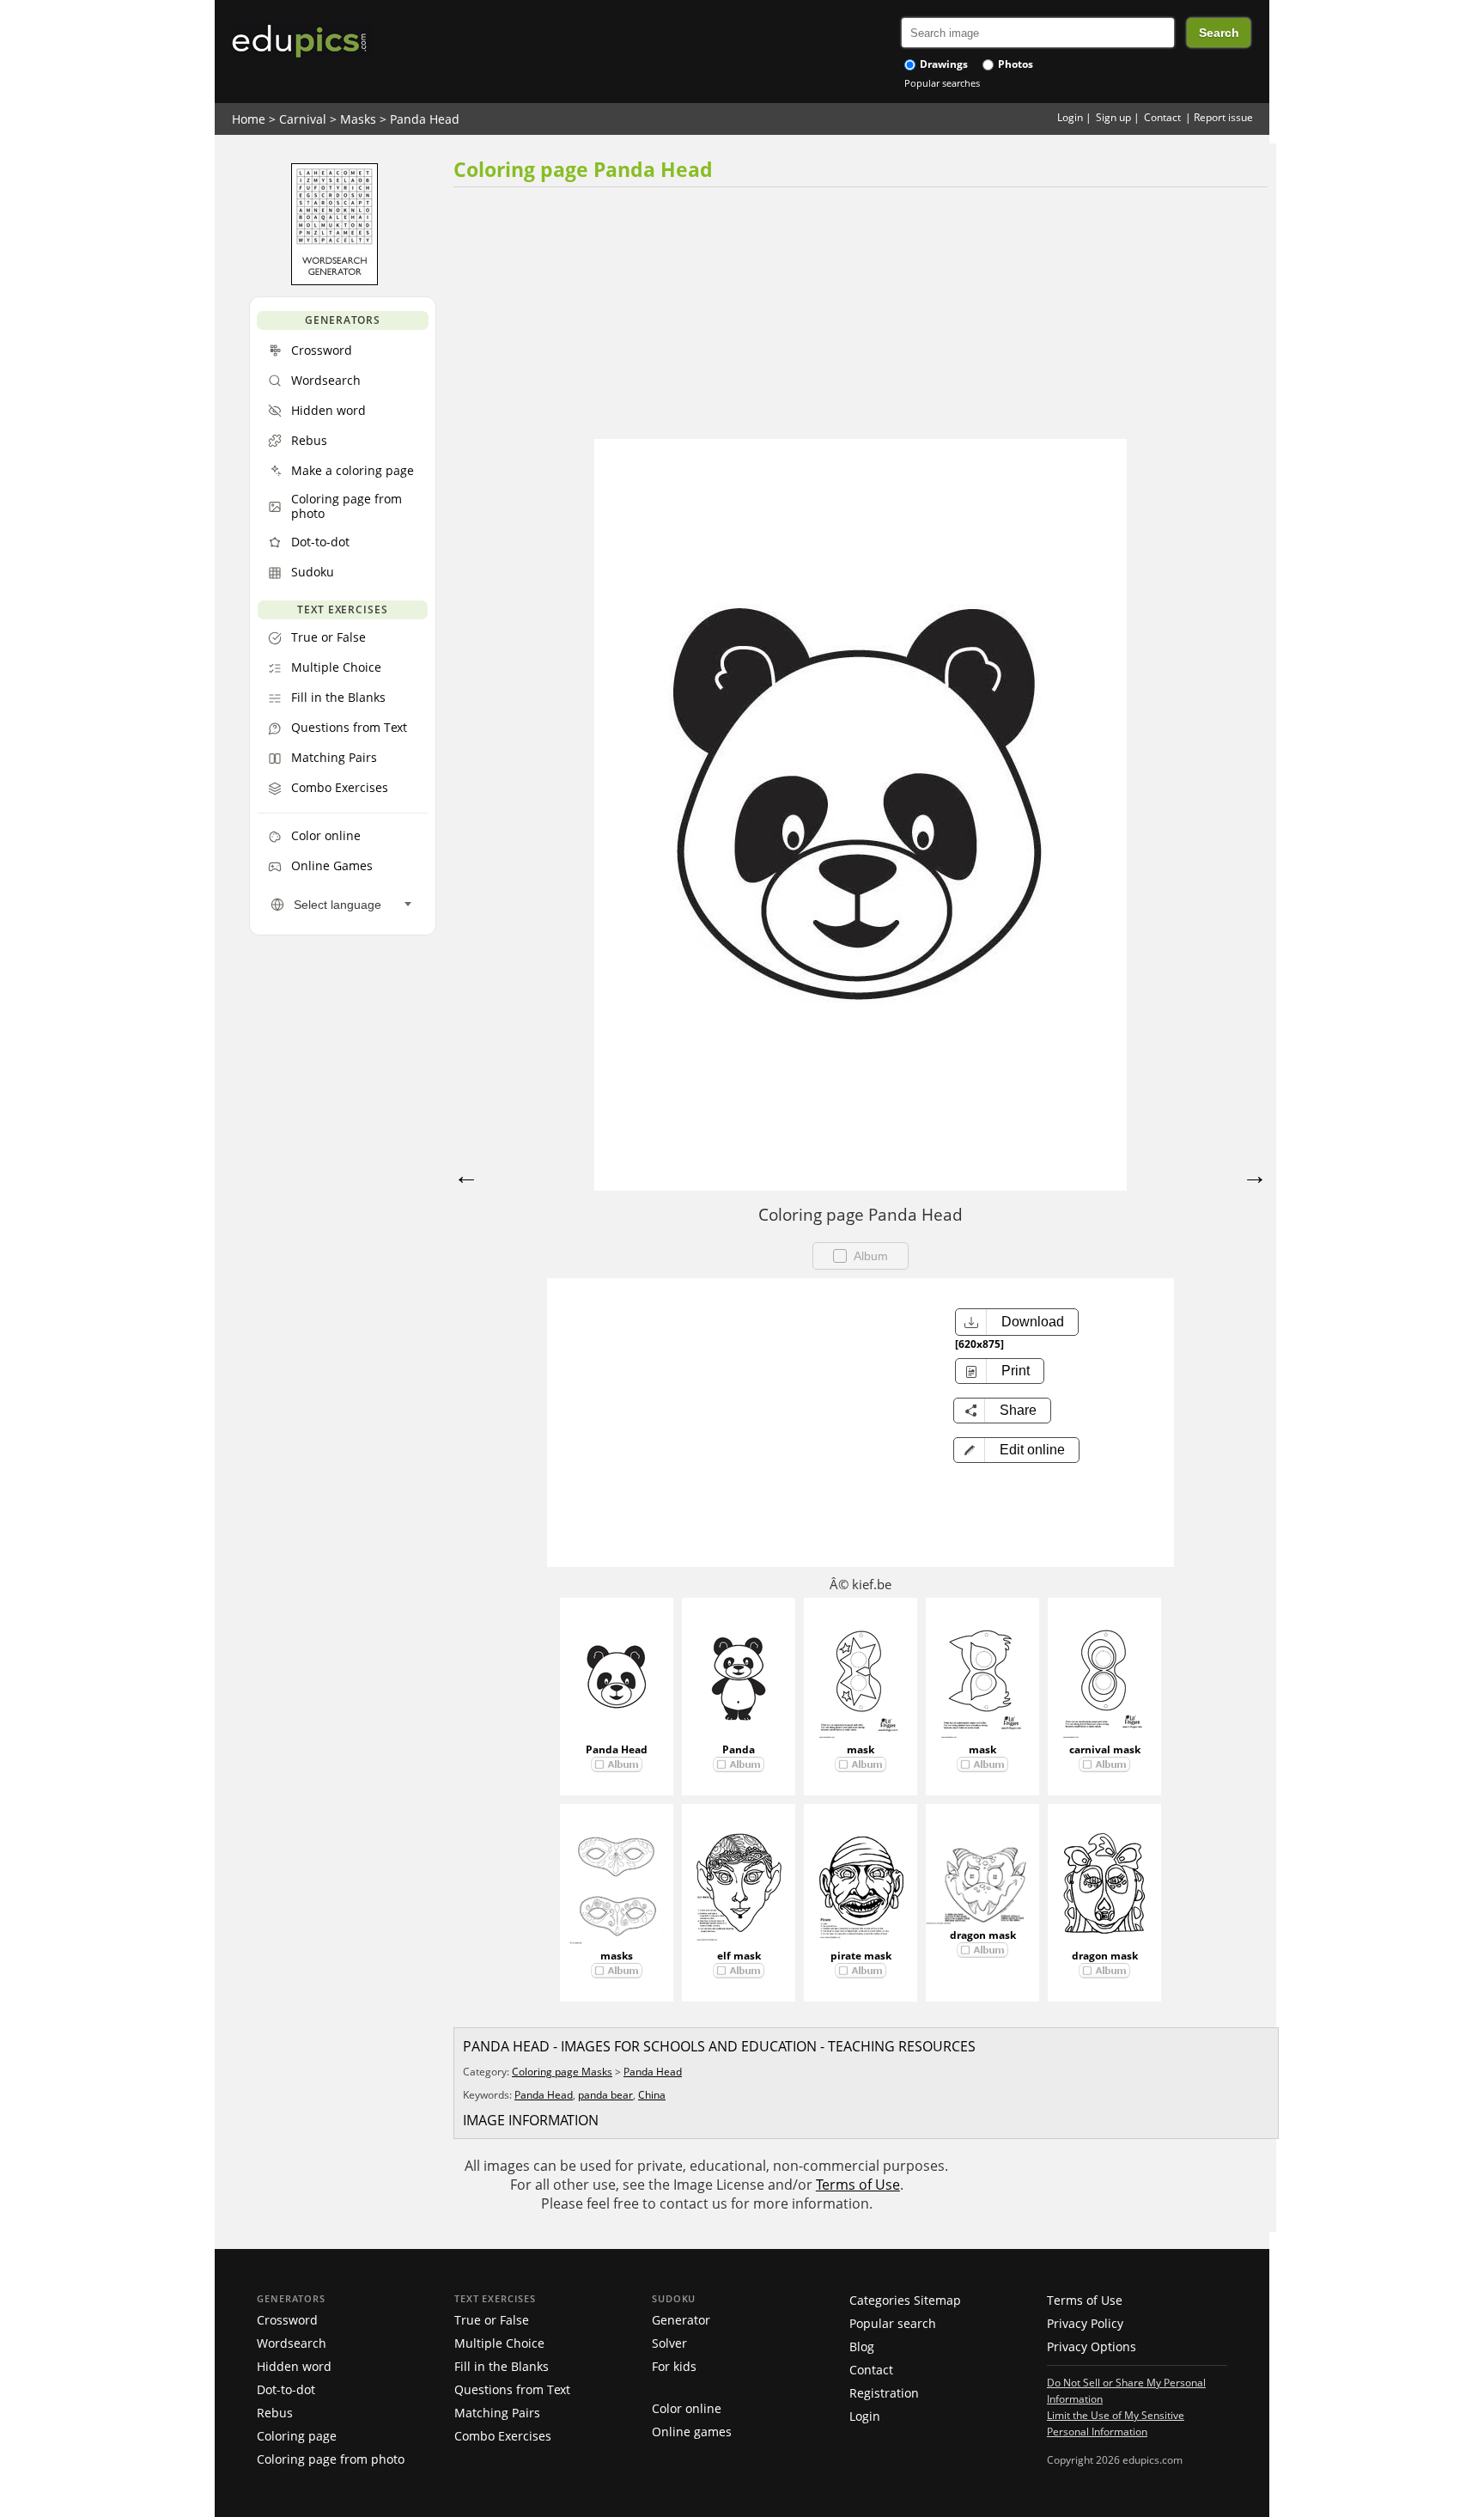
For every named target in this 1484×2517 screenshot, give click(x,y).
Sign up (1113, 117)
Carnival (303, 119)
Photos (1014, 64)
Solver (669, 2343)
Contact (1162, 117)
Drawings (943, 64)
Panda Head (425, 119)
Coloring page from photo (331, 2459)
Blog (862, 2346)
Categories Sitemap (905, 2300)
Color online (687, 2408)
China (652, 2095)
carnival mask (1105, 1749)
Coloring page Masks (562, 2072)
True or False (492, 2320)
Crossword (287, 2320)
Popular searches (942, 83)
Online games (692, 2432)
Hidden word (294, 2366)
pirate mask (861, 1956)
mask (861, 1749)
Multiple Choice (499, 2343)
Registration (884, 2393)
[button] (1016, 1450)
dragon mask (983, 1935)
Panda (739, 1749)
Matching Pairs (497, 2413)
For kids (674, 2366)
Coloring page (297, 2436)
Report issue (1223, 117)
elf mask (739, 1956)
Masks (358, 119)
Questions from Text (512, 2389)
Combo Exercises (503, 2436)
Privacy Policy (1085, 2323)
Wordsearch (292, 2343)
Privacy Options (1092, 2346)
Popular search (893, 2323)
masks (617, 1956)
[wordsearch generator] (335, 281)
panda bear (605, 2095)
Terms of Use (858, 2185)
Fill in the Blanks (502, 2366)
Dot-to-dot (286, 2389)
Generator (681, 2320)
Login (1070, 117)
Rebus (275, 2413)
